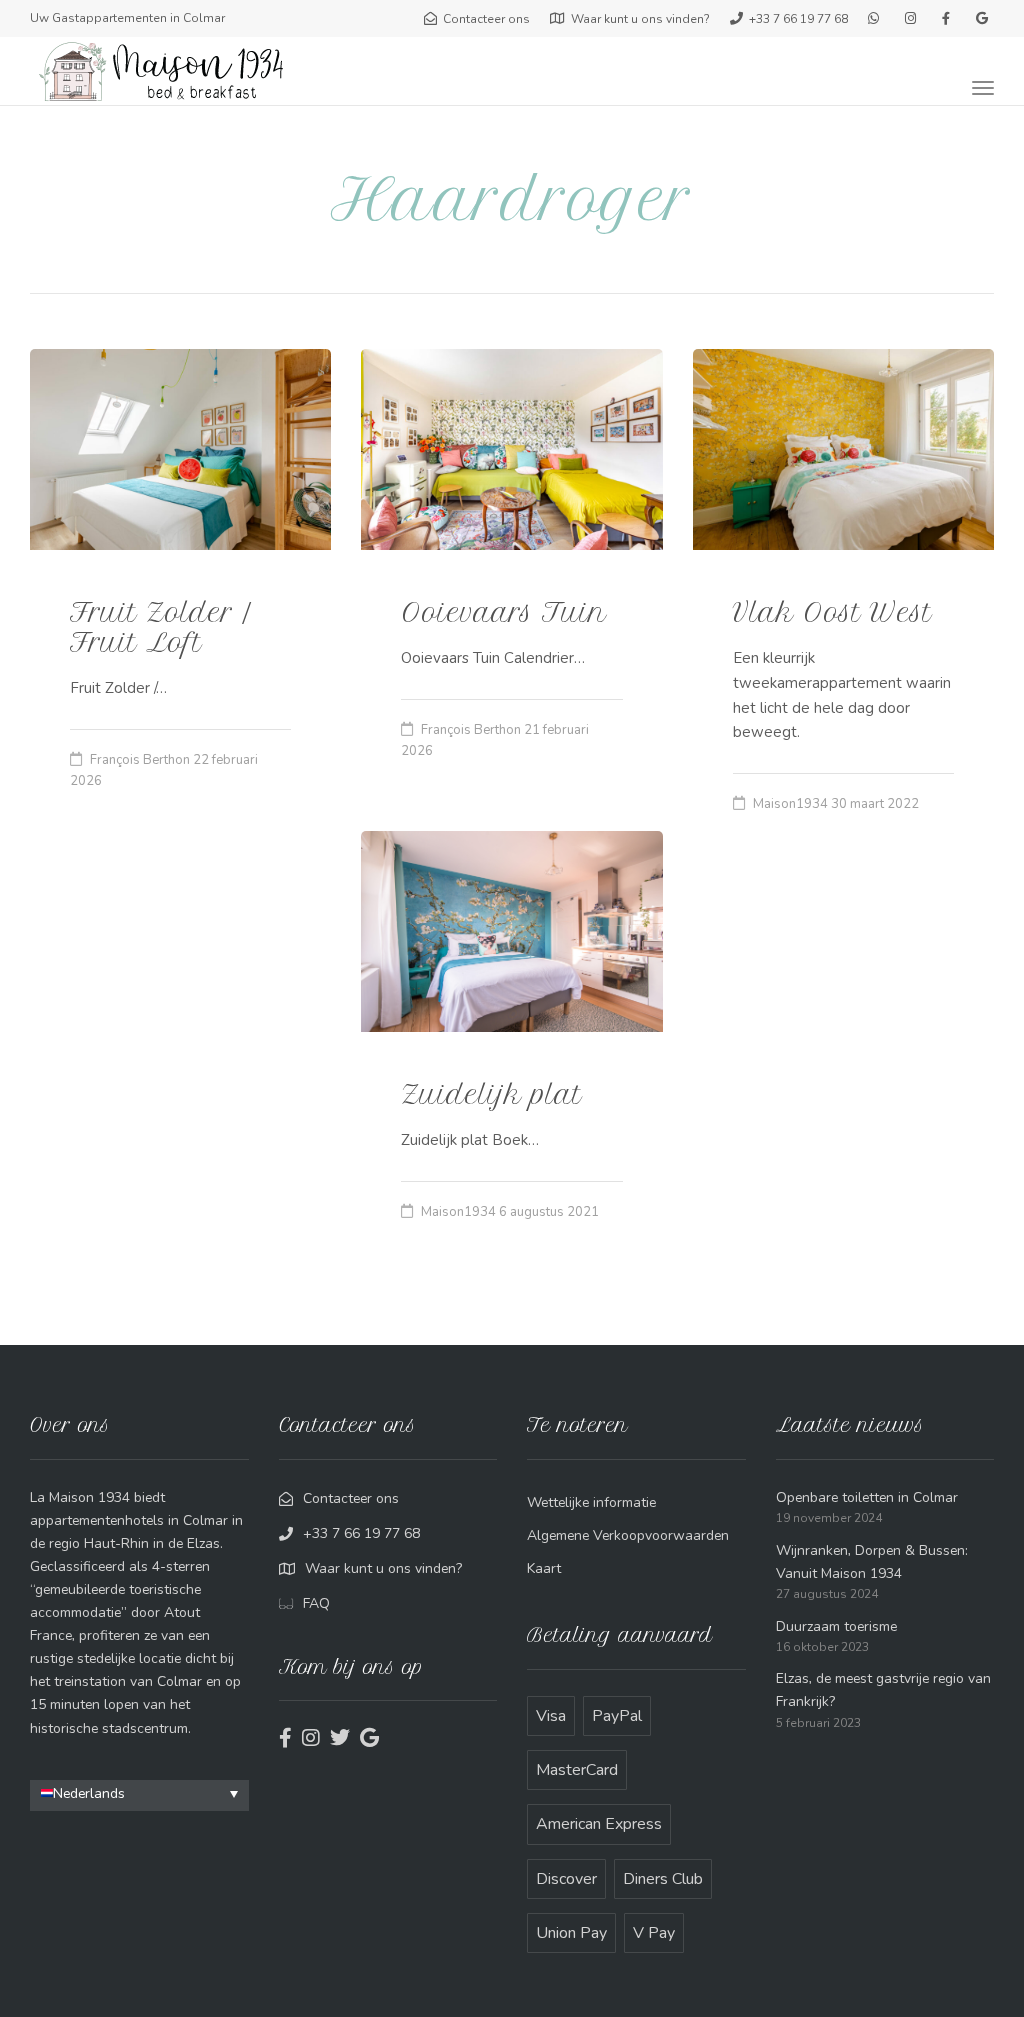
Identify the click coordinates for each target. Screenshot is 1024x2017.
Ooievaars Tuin (504, 612)
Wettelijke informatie (591, 1502)
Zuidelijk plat (491, 1094)
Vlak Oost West (832, 612)
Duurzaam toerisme (836, 1626)
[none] (139, 1796)
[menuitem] (139, 1793)
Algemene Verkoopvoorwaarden (628, 1535)
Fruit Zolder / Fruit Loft (160, 627)
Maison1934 (790, 804)
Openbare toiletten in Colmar (867, 1497)
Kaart (544, 1568)
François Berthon (140, 760)
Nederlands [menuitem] (89, 1792)
